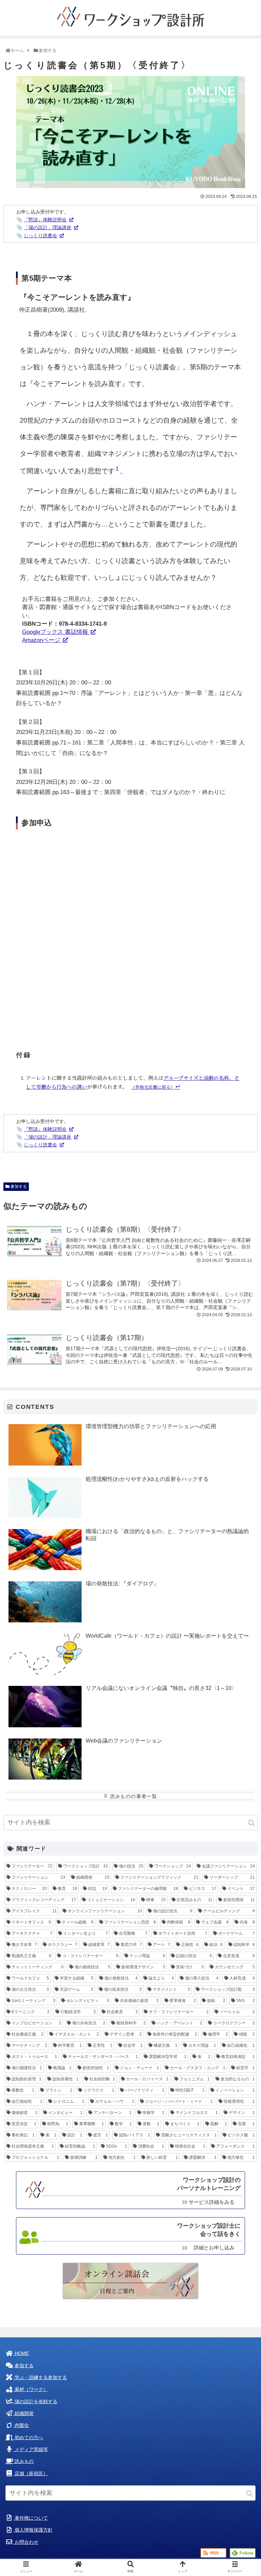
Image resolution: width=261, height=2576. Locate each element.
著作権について (31, 2518)
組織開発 (23, 2414)
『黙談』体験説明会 (45, 220)
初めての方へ (28, 2438)
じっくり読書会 (40, 236)
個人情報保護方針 (33, 2530)
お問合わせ (26, 2542)
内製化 (21, 2425)
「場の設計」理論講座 (48, 227)
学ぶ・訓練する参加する (40, 2378)
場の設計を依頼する (35, 2402)
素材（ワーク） (31, 2389)
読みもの (23, 2461)
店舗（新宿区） (31, 2474)
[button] (251, 1823)
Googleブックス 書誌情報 (56, 632)
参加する (18, 1186)
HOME (21, 2353)
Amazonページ (42, 640)
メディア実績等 (31, 2450)
